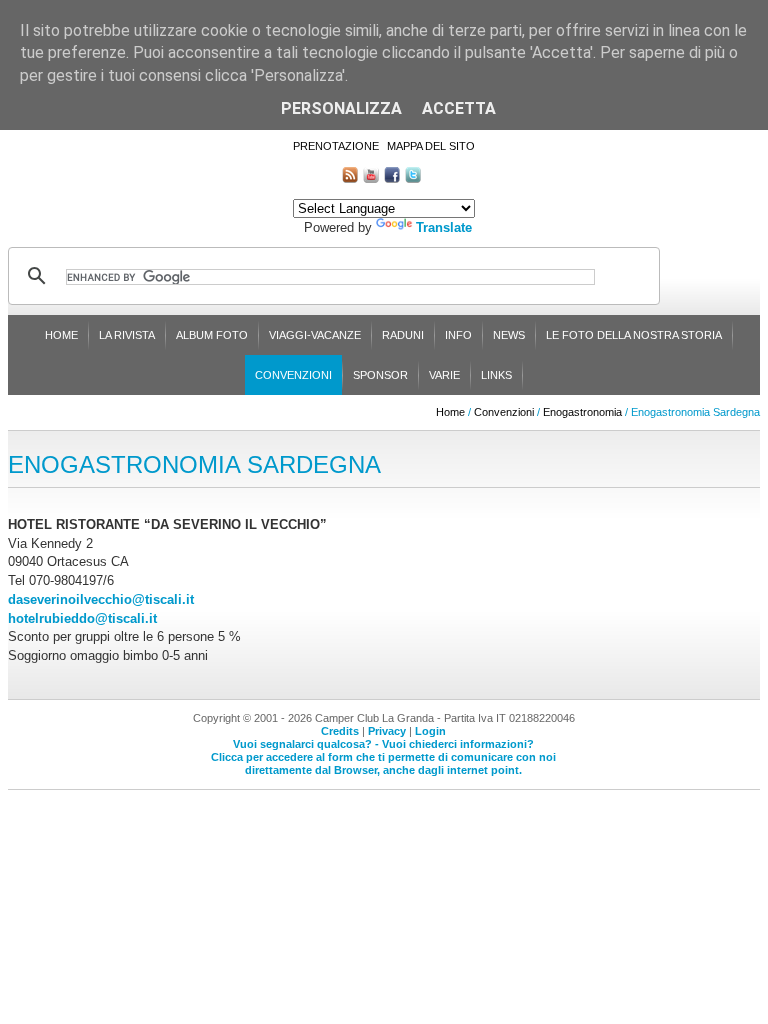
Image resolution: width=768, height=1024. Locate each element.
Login (430, 731)
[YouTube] (371, 178)
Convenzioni (293, 375)
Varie (444, 375)
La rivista (127, 335)
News (509, 335)
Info (458, 335)
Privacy (387, 731)
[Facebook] (392, 178)
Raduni (403, 335)
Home (61, 335)
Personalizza (341, 108)
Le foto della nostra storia (634, 335)
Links (496, 375)
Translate (444, 227)
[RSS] (350, 178)
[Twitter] (413, 178)
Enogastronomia (582, 412)
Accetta (459, 108)
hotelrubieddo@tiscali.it (82, 618)
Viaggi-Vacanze (315, 335)
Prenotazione (336, 146)
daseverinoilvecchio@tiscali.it (101, 599)
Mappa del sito (431, 146)
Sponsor (380, 375)
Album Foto (212, 335)
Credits (340, 731)
